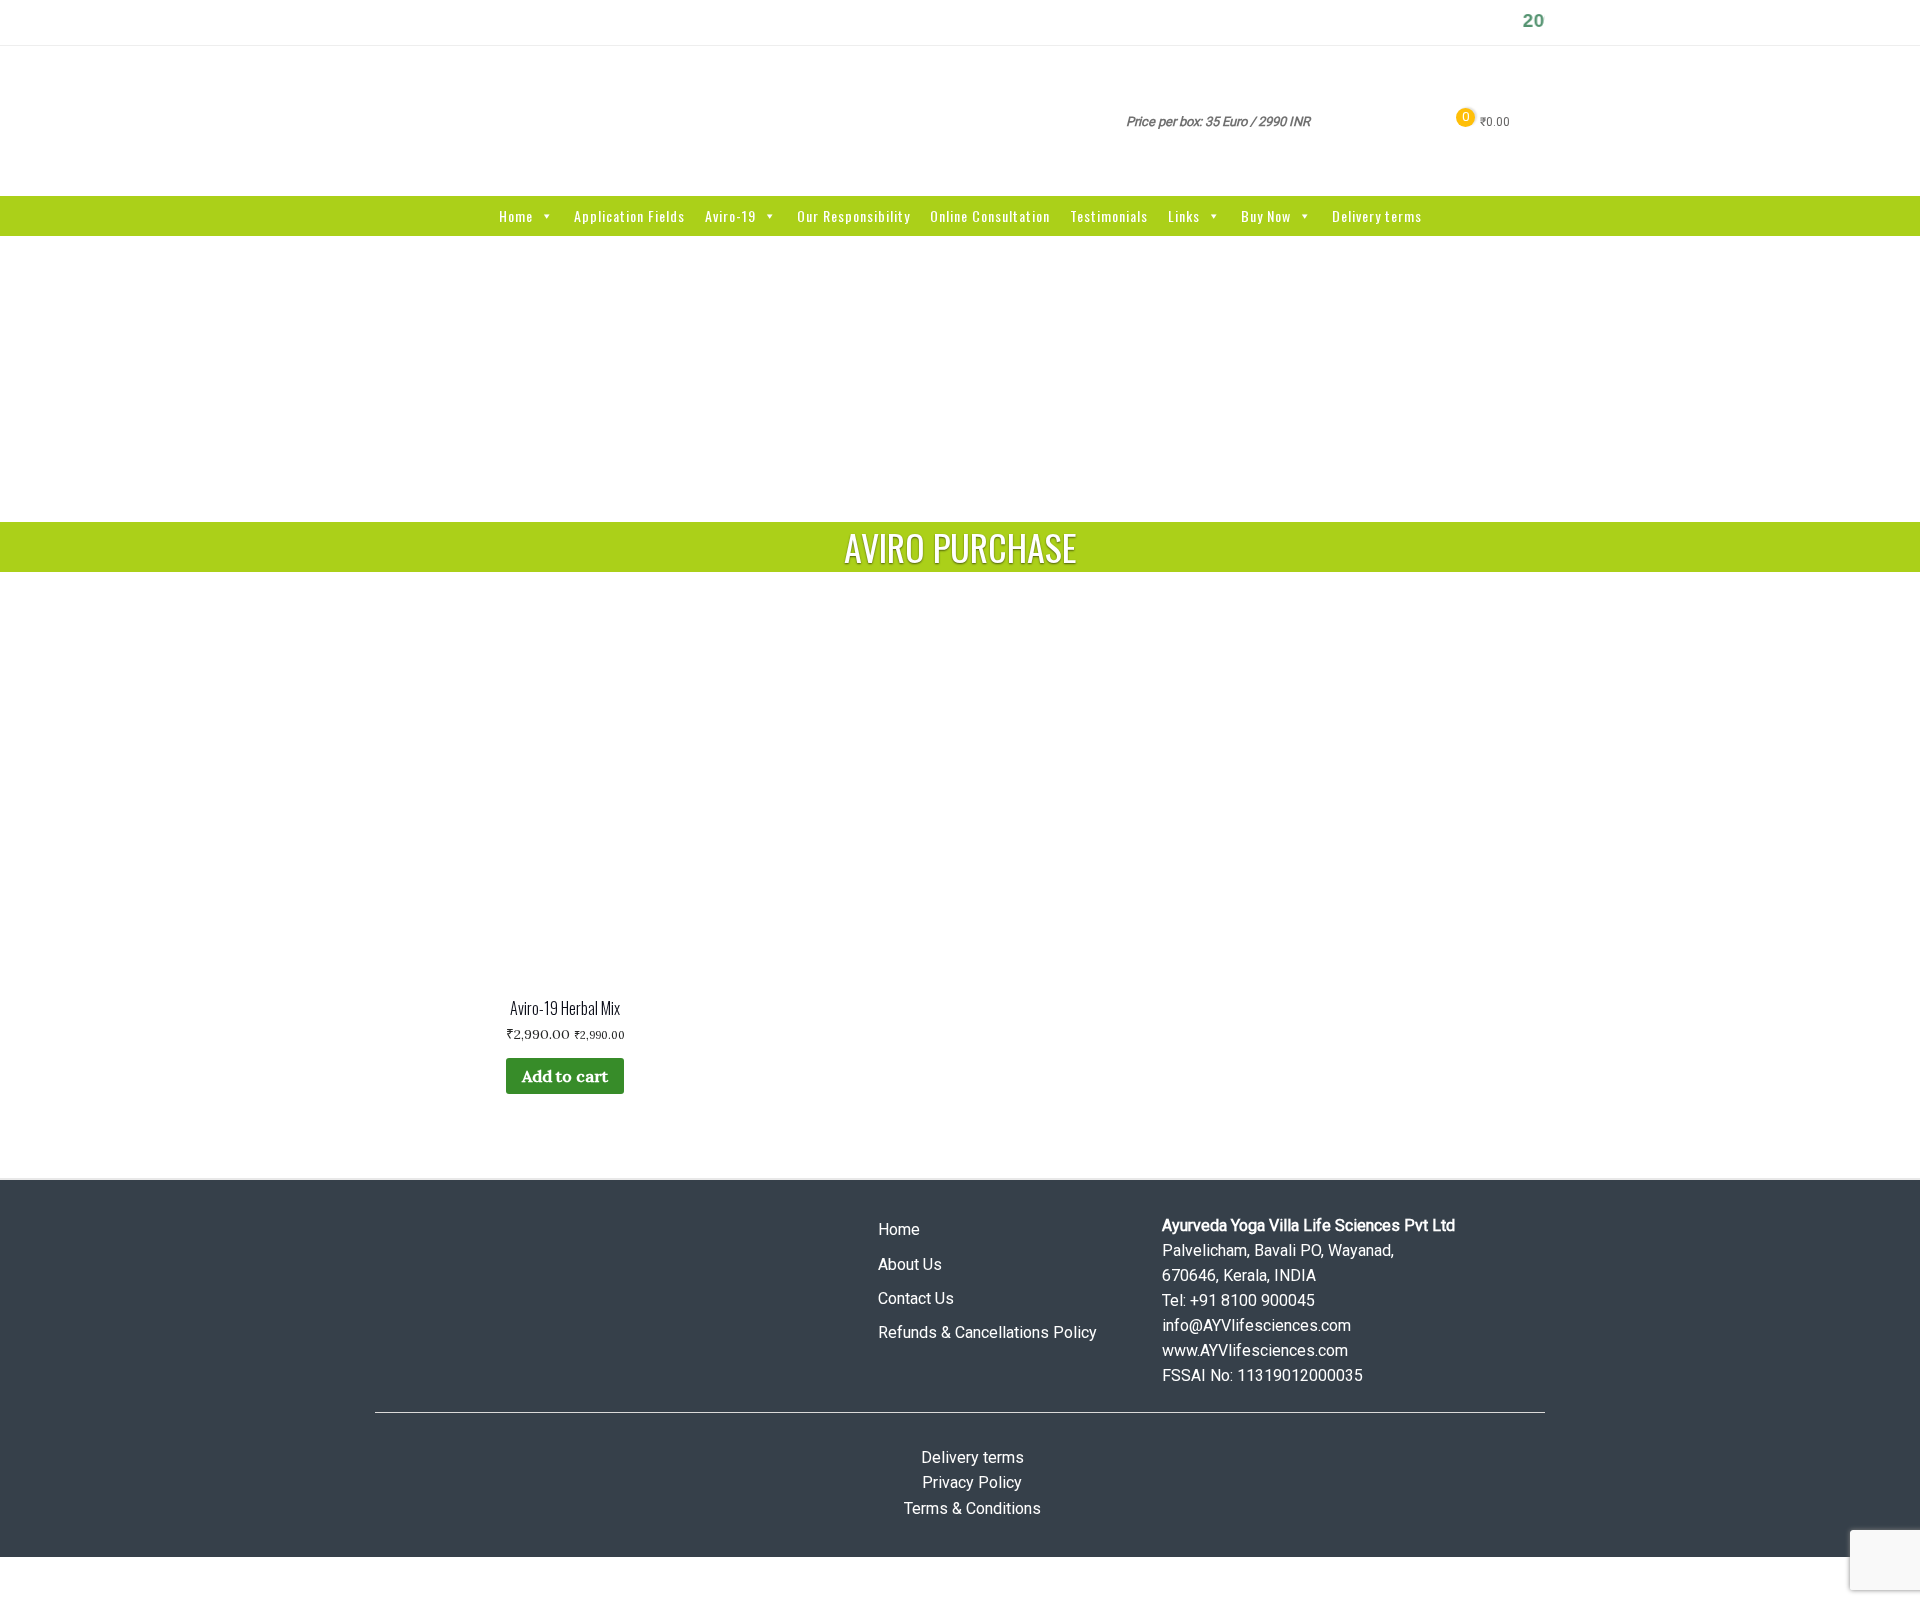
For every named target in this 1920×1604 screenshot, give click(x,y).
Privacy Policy (972, 1482)
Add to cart (565, 1076)
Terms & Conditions (972, 1508)
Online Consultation (990, 215)
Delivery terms (1377, 215)
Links (1184, 215)
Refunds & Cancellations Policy (987, 1332)
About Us (910, 1264)
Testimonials (1109, 215)
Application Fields (629, 215)
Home (516, 215)
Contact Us (916, 1298)
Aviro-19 (730, 215)
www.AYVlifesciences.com (1255, 1350)
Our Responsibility (853, 215)
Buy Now (1266, 215)
